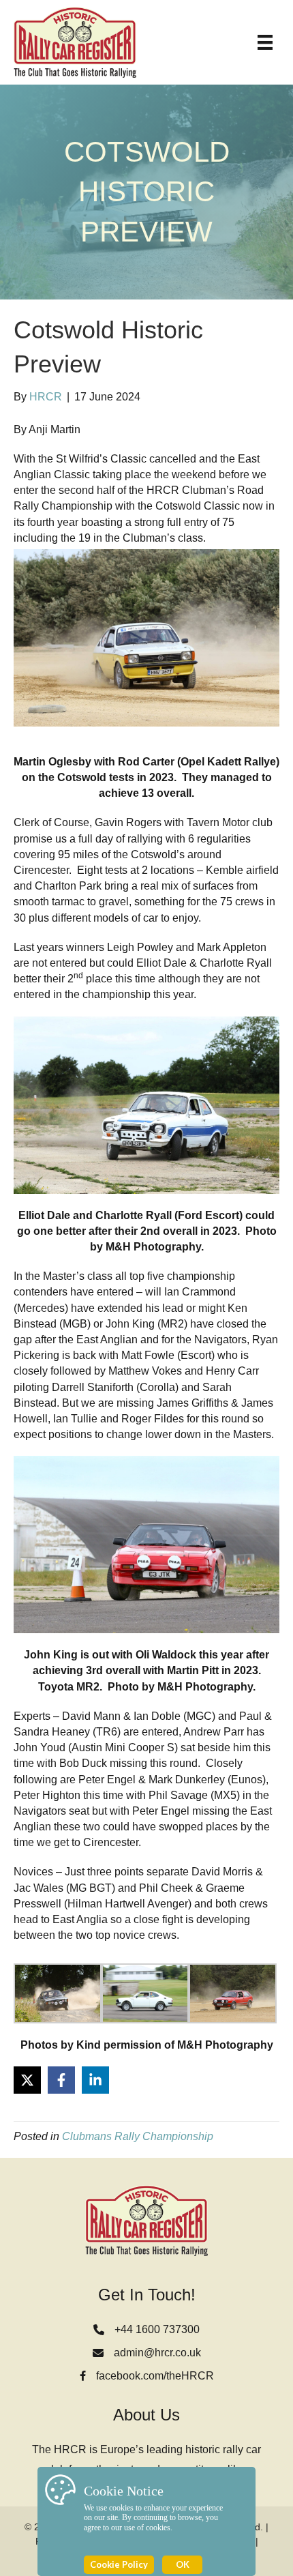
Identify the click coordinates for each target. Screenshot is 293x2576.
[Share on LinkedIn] (95, 2080)
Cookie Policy (119, 2564)
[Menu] (265, 42)
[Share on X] (27, 2080)
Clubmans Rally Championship (138, 2136)
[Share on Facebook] (61, 2080)
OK (183, 2564)
